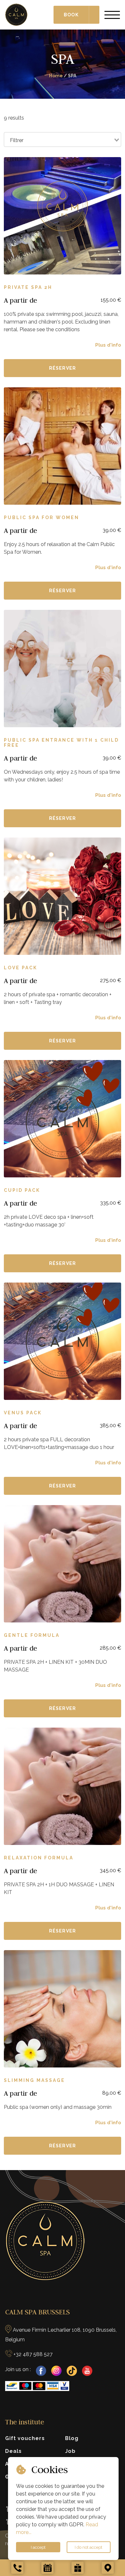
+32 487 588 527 (33, 2354)
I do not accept (88, 2547)
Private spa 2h (28, 287)
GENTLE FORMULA (32, 1635)
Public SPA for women (42, 518)
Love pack (21, 968)
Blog (72, 2438)
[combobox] (63, 139)
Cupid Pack (22, 1190)
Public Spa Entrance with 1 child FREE (61, 743)
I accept (38, 2547)
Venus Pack (23, 1413)
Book (71, 15)
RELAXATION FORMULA (39, 1858)
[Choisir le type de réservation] (94, 15)
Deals (13, 2451)
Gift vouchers (25, 2438)
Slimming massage (34, 2080)
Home (56, 76)
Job (70, 2451)
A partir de (21, 300)
